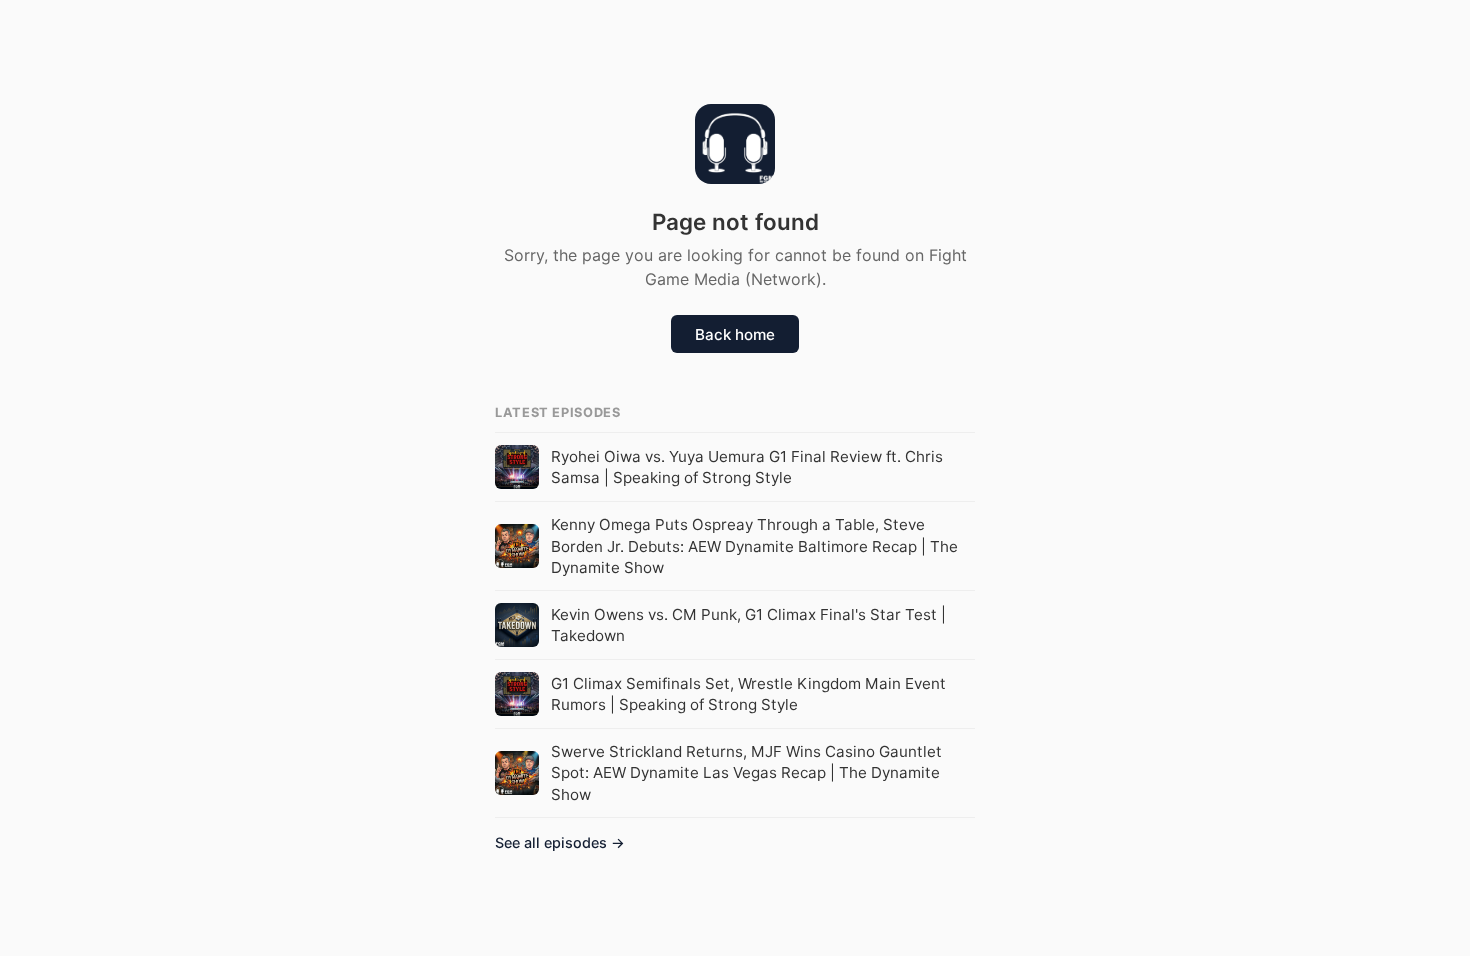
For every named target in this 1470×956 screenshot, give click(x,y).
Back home (735, 334)
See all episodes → (560, 842)
